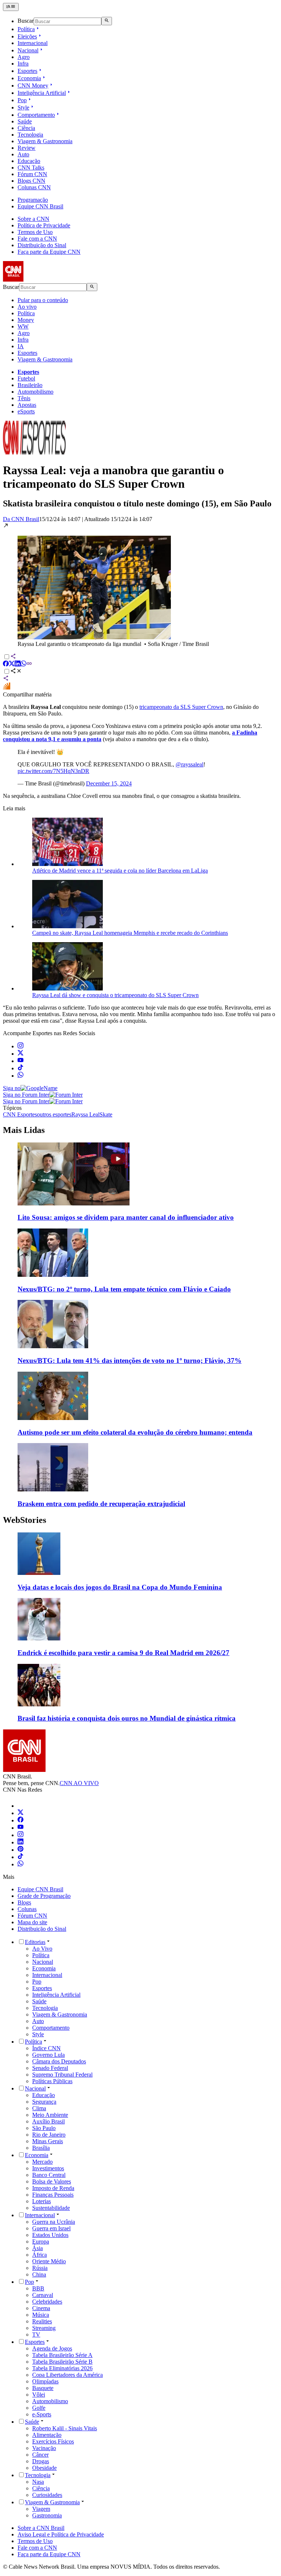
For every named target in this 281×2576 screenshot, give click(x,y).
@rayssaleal (190, 764)
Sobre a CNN (33, 219)
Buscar (26, 21)
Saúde (25, 121)
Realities (42, 2321)
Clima (39, 2108)
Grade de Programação (44, 1896)
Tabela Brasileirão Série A (62, 2355)
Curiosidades (47, 2495)
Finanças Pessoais (53, 2195)
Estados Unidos (50, 2235)
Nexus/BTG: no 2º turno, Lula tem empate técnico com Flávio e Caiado (124, 1289)
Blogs (24, 1902)
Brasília (41, 2148)
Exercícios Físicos (53, 2441)
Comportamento (36, 115)
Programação (33, 200)
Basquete (43, 2388)
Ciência (26, 128)
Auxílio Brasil (48, 2121)
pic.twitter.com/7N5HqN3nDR (53, 771)
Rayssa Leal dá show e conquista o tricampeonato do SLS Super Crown (115, 995)
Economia (29, 78)
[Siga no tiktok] (20, 1068)
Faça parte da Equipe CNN (49, 252)
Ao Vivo (42, 1949)
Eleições (27, 36)
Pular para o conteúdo (43, 300)
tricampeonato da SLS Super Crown (181, 707)
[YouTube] (20, 1828)
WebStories (25, 1520)
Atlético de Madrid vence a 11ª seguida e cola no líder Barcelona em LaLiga (120, 871)
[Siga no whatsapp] (20, 1076)
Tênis (24, 398)
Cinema (41, 2308)
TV (36, 2335)
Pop (22, 100)
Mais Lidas (24, 1130)
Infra (23, 64)
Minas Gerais (48, 2141)
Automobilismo (35, 392)
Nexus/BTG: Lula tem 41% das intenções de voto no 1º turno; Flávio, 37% (130, 1361)
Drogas (41, 2461)
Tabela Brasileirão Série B (62, 2362)
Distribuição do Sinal (42, 245)
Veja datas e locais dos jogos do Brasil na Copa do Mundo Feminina (120, 1587)
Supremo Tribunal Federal (62, 2075)
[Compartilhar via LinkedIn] (18, 664)
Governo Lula (48, 2055)
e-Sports (42, 2414)
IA (21, 346)
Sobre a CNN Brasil (41, 2528)
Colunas (27, 1909)
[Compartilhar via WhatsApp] (23, 664)
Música (41, 2315)
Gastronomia (47, 2515)
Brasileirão (30, 385)
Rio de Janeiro (49, 2135)
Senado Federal (50, 2068)
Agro (24, 57)
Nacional (28, 50)
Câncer (40, 2455)
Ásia (38, 2248)
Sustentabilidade (51, 2208)
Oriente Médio (49, 2261)
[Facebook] (20, 1820)
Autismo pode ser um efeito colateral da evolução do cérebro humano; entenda (135, 1432)
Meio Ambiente (50, 2115)
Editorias (35, 1942)
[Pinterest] (20, 1850)
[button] (140, 585)
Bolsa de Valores (52, 2181)
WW (23, 326)
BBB (38, 2288)
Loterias (42, 2201)
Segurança (44, 2102)
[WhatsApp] (20, 1864)
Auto (23, 154)
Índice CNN (46, 2048)
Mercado (42, 2162)
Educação (29, 161)
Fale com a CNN (37, 239)
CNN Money (33, 86)
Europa (41, 2242)
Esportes (27, 71)
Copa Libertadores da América (68, 2375)
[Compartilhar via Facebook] (6, 664)
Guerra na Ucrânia (54, 2222)
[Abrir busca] (107, 21)
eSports (26, 411)
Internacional (33, 43)
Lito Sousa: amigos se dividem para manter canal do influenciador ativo (126, 1217)
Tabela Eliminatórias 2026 (62, 2368)
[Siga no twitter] (20, 1054)
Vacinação (44, 2448)
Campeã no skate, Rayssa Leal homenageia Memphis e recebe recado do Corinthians (130, 933)
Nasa (38, 2482)
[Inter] (22, 1806)
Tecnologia (30, 135)
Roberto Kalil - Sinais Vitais (65, 2428)
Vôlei (39, 2395)
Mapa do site (32, 1922)
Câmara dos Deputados (59, 2061)
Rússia (40, 2268)
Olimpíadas (45, 2381)
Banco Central (49, 2175)
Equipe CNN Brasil (40, 206)
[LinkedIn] (20, 1842)
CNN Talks (31, 168)
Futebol (26, 378)
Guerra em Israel (51, 2228)
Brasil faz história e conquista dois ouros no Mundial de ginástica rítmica (127, 1718)
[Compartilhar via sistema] (6, 679)
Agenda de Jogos (52, 2348)
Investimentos (48, 2168)
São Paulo (44, 2128)
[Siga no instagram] (20, 1046)
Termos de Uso (35, 232)
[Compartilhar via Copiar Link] (29, 664)
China (39, 2274)
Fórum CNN (32, 174)
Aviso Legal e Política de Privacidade (61, 2534)
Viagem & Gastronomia (45, 141)
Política (26, 29)
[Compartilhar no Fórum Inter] (7, 688)
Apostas (27, 405)
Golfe (39, 2408)
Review (27, 148)
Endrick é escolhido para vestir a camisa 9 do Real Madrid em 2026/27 (123, 1653)
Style (23, 107)
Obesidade (44, 2468)
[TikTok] (20, 1857)
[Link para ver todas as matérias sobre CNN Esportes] (34, 452)
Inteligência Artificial (42, 93)
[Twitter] (20, 1813)
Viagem (41, 2509)
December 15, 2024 (109, 783)
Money (26, 320)
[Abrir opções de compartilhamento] (16, 672)
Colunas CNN (34, 187)
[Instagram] (20, 1835)
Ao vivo (27, 307)
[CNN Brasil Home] (43, 280)
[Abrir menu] (11, 7)
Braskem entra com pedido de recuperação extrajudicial (101, 1504)
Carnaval (43, 2295)
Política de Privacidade (44, 225)
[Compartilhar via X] (12, 664)
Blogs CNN (31, 181)
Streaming (44, 2328)
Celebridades (47, 2302)
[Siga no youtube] (20, 1061)
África (40, 2255)
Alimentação (47, 2435)
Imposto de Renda (53, 2188)
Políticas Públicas (52, 2081)
